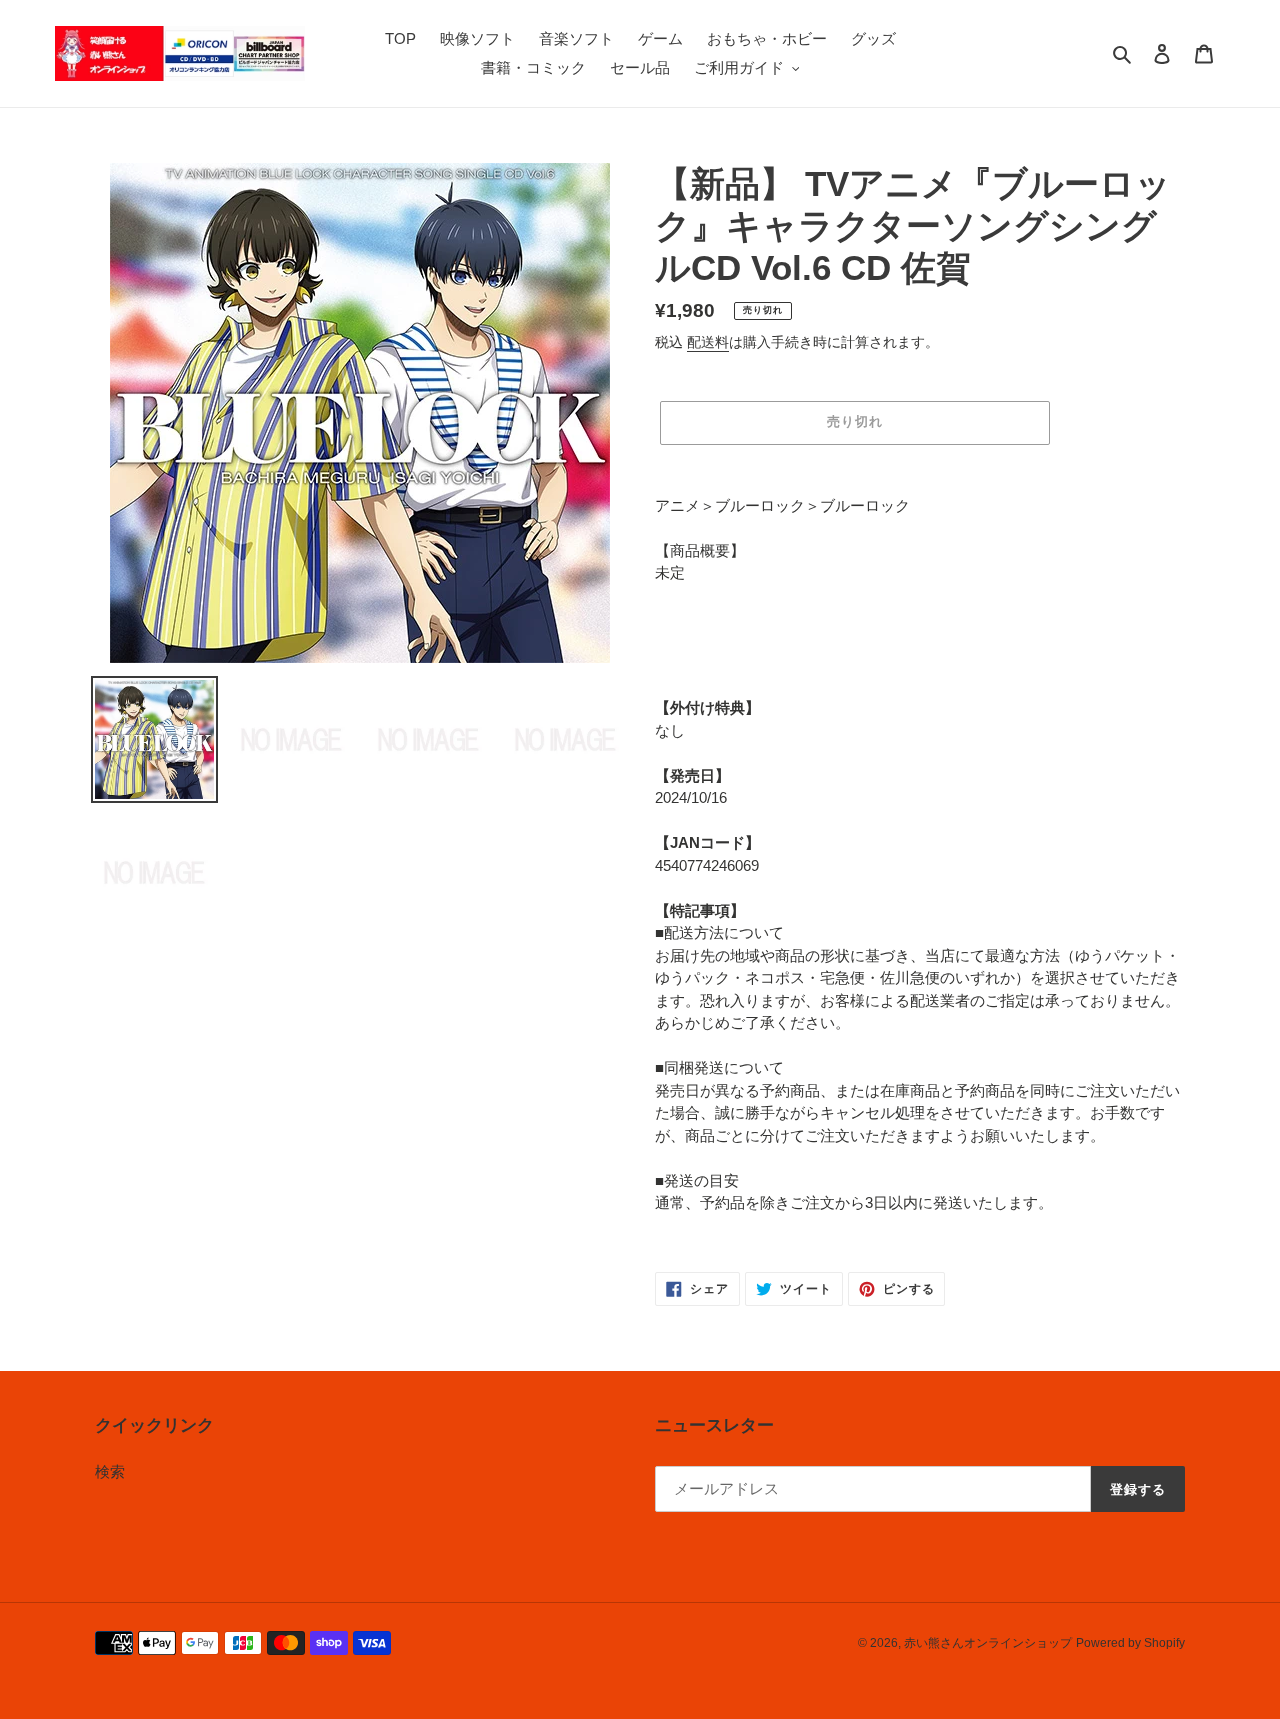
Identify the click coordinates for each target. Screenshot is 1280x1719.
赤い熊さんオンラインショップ (988, 1643)
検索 (110, 1471)
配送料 (708, 342)
